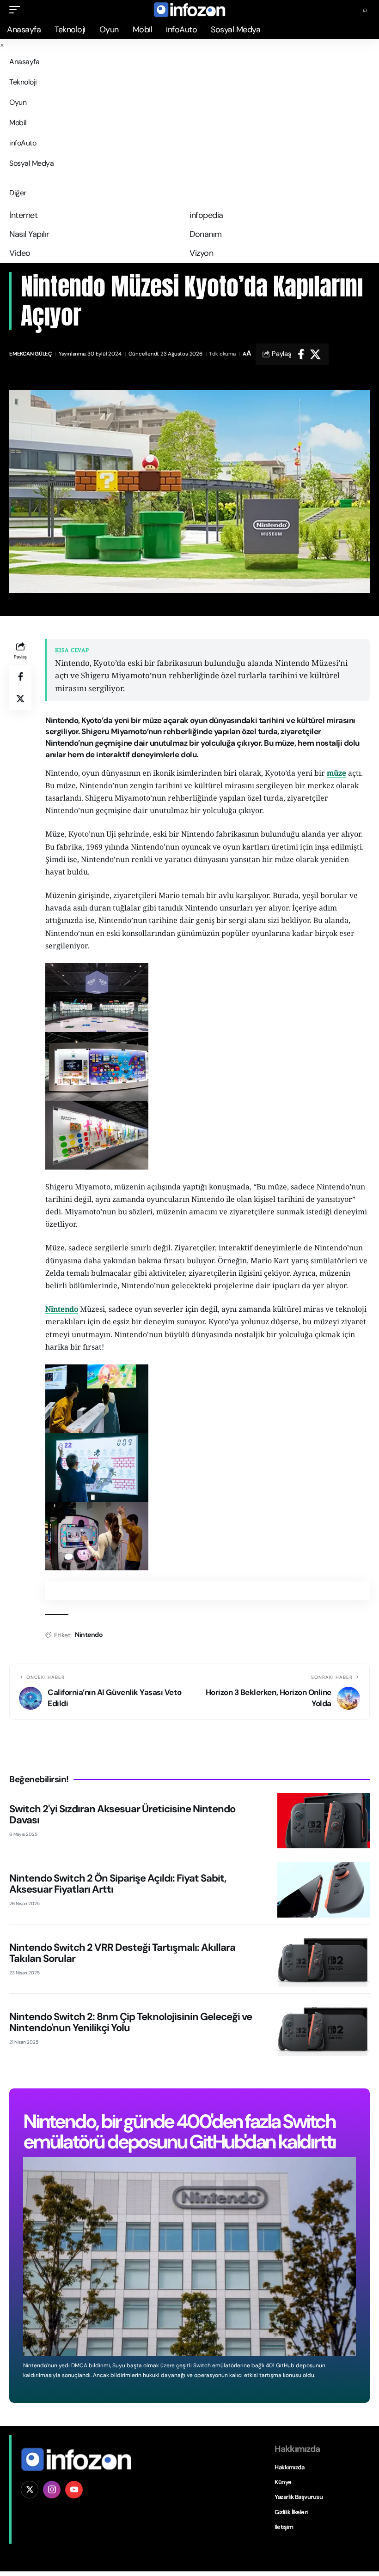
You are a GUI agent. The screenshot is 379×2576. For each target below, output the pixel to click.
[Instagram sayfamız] (52, 2490)
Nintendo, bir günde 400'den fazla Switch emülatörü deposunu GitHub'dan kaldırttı (179, 2132)
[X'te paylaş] (315, 354)
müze (336, 773)
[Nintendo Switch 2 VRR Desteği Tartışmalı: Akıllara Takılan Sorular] (324, 1959)
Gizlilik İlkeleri (291, 2512)
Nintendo (62, 1309)
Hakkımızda (289, 2467)
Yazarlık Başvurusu (299, 2497)
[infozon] (189, 10)
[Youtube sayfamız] (74, 2490)
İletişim (284, 2527)
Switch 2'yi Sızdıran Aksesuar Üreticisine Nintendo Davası (122, 1814)
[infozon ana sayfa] (76, 2459)
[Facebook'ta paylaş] (301, 354)
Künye (283, 2482)
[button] (17, 10)
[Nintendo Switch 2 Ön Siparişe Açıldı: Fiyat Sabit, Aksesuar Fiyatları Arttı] (324, 1890)
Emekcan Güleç (31, 354)
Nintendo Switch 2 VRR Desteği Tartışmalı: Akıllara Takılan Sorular (122, 1953)
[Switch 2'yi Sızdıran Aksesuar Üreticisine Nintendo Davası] (324, 1821)
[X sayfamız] (30, 2490)
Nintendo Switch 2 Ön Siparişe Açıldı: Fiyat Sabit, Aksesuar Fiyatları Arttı (118, 1884)
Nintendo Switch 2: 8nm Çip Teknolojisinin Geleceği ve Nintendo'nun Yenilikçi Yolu (131, 2022)
